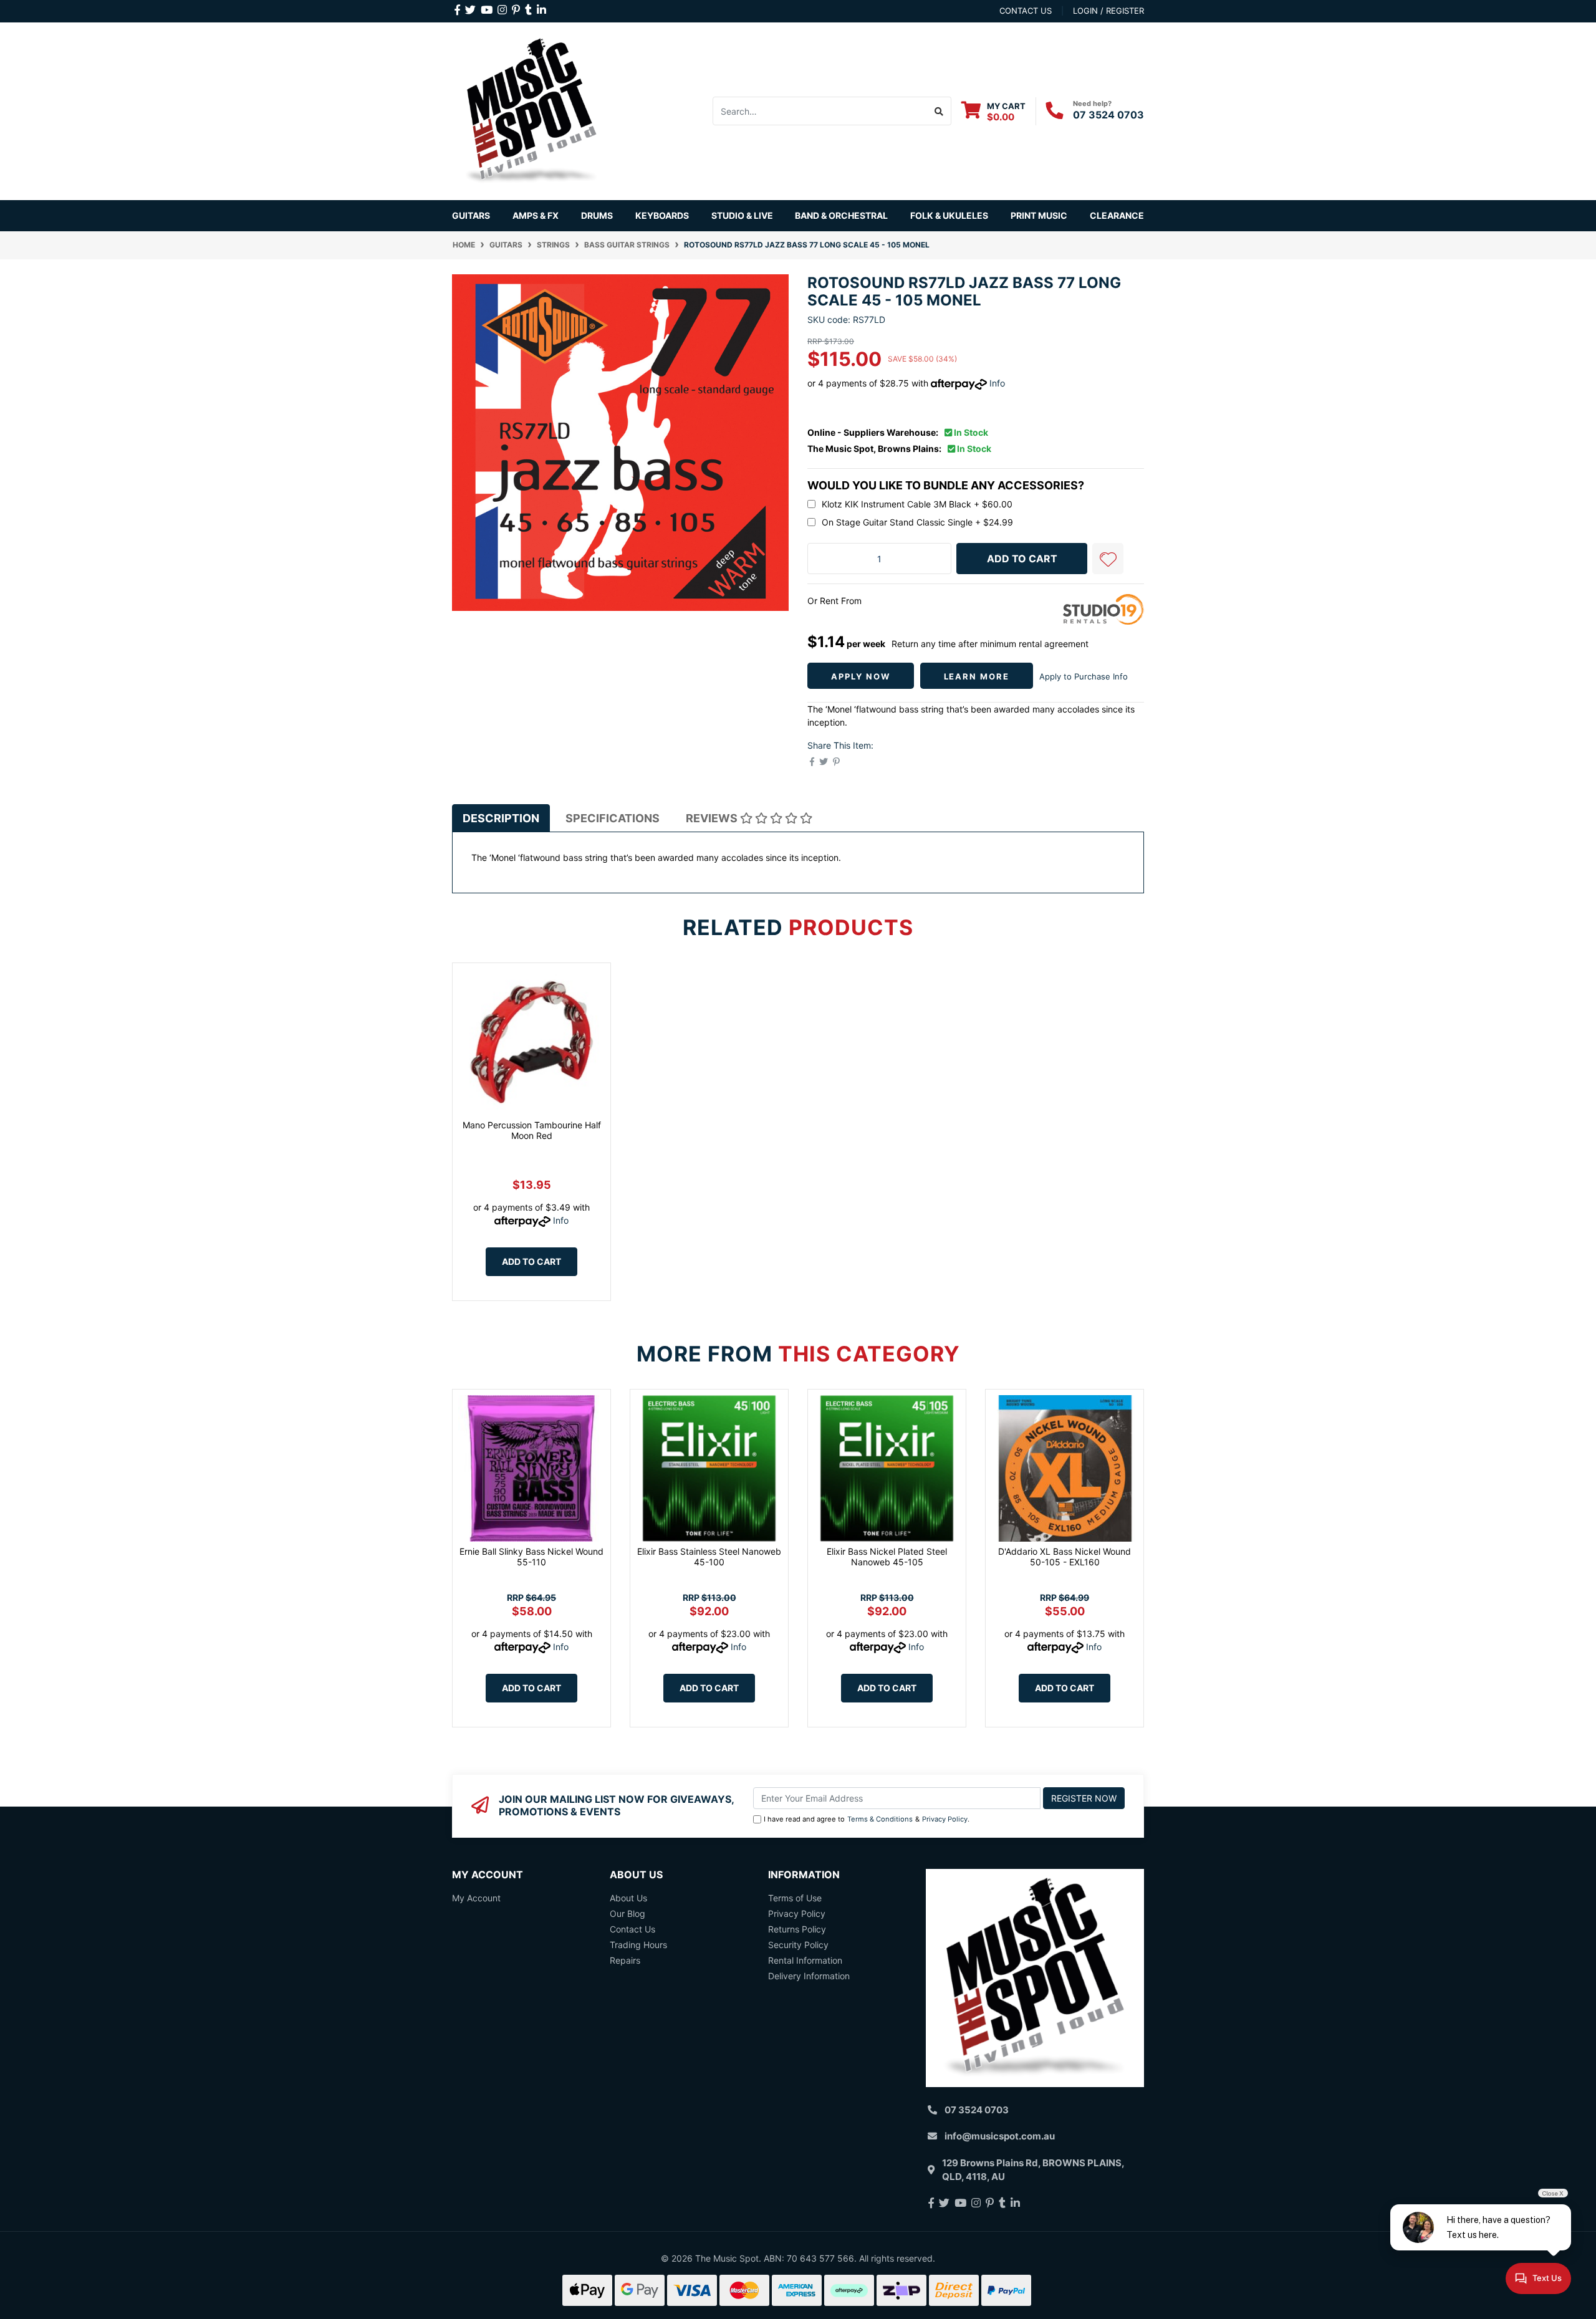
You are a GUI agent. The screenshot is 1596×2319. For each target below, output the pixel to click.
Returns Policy (797, 1929)
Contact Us (632, 1929)
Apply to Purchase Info (1084, 676)
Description (501, 818)
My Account (476, 1898)
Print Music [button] (1039, 215)
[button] (1108, 559)
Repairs (625, 1960)
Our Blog (627, 1913)
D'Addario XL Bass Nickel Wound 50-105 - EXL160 (1065, 1557)
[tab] (501, 818)
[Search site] (939, 111)
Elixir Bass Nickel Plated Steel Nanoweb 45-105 (887, 1557)
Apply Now (861, 676)
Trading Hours (638, 1945)
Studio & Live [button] (742, 215)
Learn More (977, 676)
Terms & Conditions (880, 1819)
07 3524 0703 (1108, 115)
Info (997, 383)
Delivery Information (809, 1976)
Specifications (613, 818)
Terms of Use (795, 1898)
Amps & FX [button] (536, 215)
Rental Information (805, 1960)
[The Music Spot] (531, 110)
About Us (628, 1898)
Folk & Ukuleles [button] (949, 215)
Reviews (713, 818)
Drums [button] (597, 215)
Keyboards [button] (662, 215)
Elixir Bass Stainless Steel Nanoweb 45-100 (709, 1557)
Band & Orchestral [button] (841, 215)
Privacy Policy (945, 1819)
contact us (1026, 11)
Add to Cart (531, 1261)
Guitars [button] (471, 215)
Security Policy (798, 1945)
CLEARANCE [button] (1117, 215)
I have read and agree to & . (867, 1819)
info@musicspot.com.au (1000, 2136)
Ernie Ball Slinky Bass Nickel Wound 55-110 (531, 1557)
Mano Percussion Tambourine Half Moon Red (532, 1130)
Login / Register (1108, 11)
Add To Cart (1022, 559)
